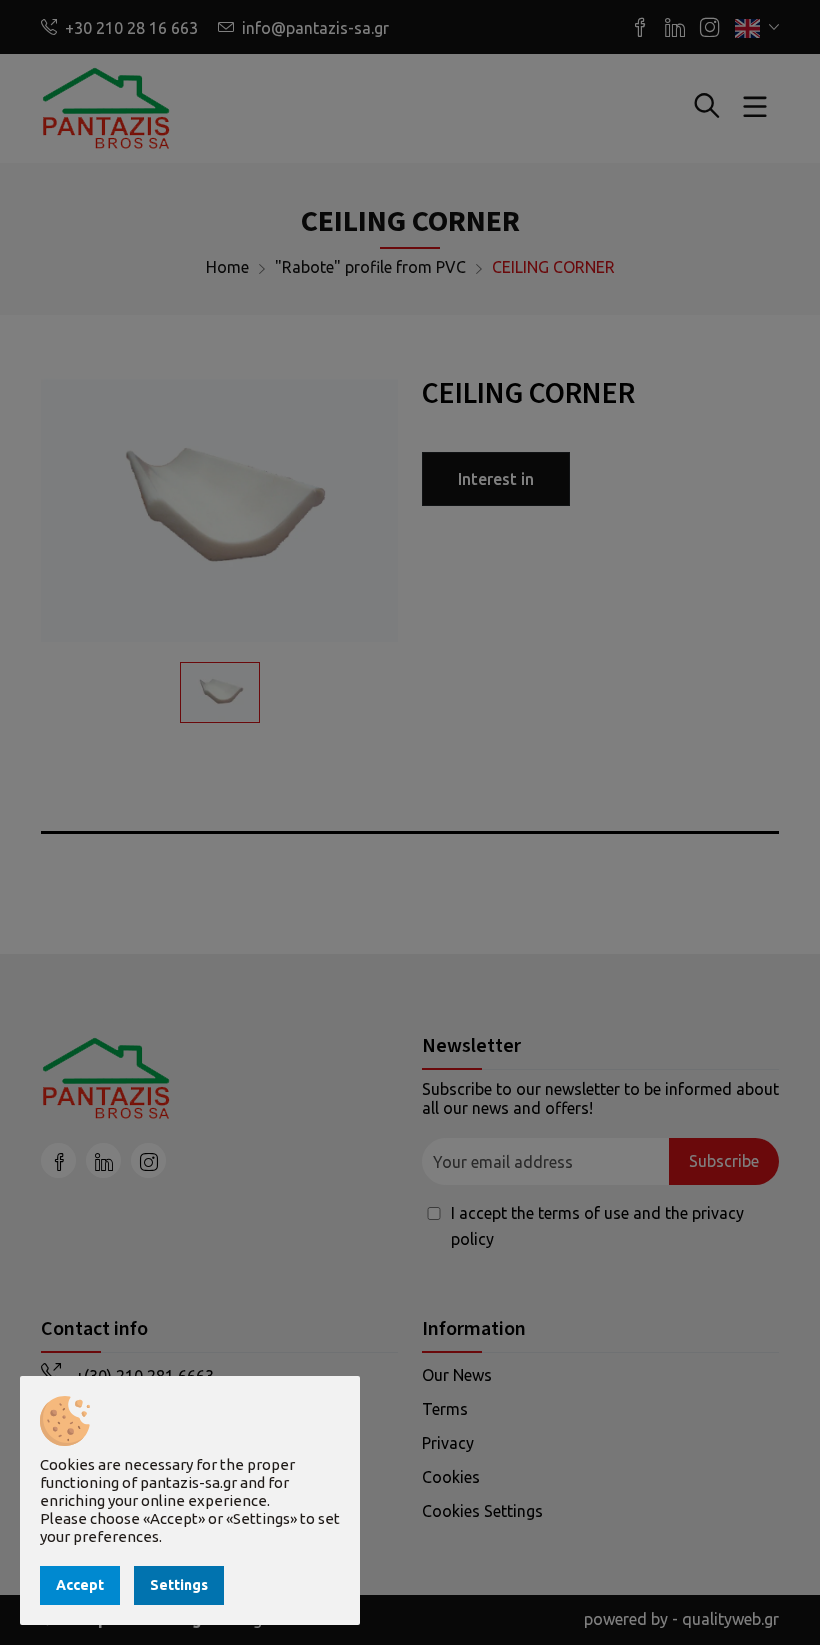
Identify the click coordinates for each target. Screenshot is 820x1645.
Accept (80, 1585)
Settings (179, 1585)
